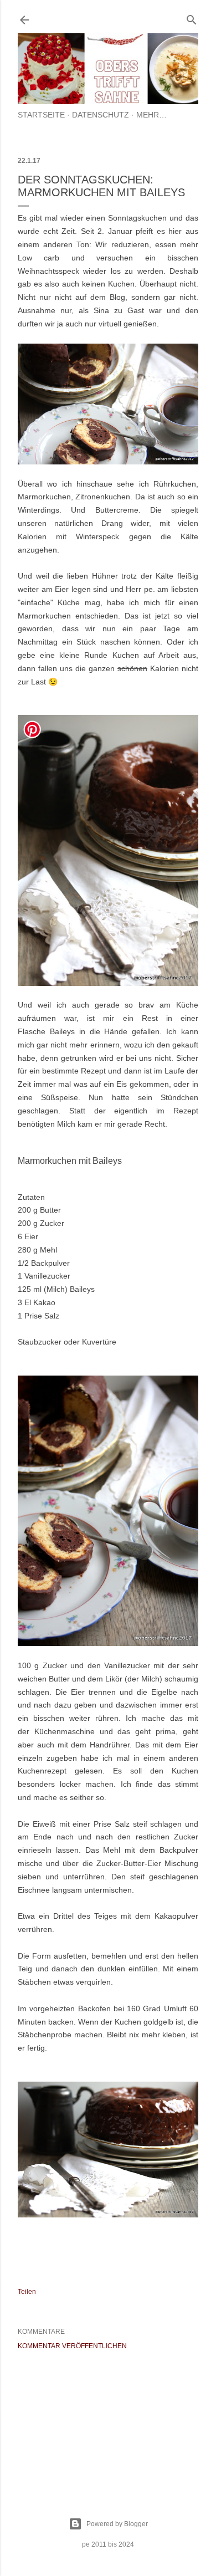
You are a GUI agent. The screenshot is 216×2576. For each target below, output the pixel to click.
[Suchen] (192, 17)
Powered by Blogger (117, 2524)
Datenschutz (101, 115)
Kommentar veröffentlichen (72, 2346)
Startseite (41, 115)
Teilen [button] (27, 2292)
